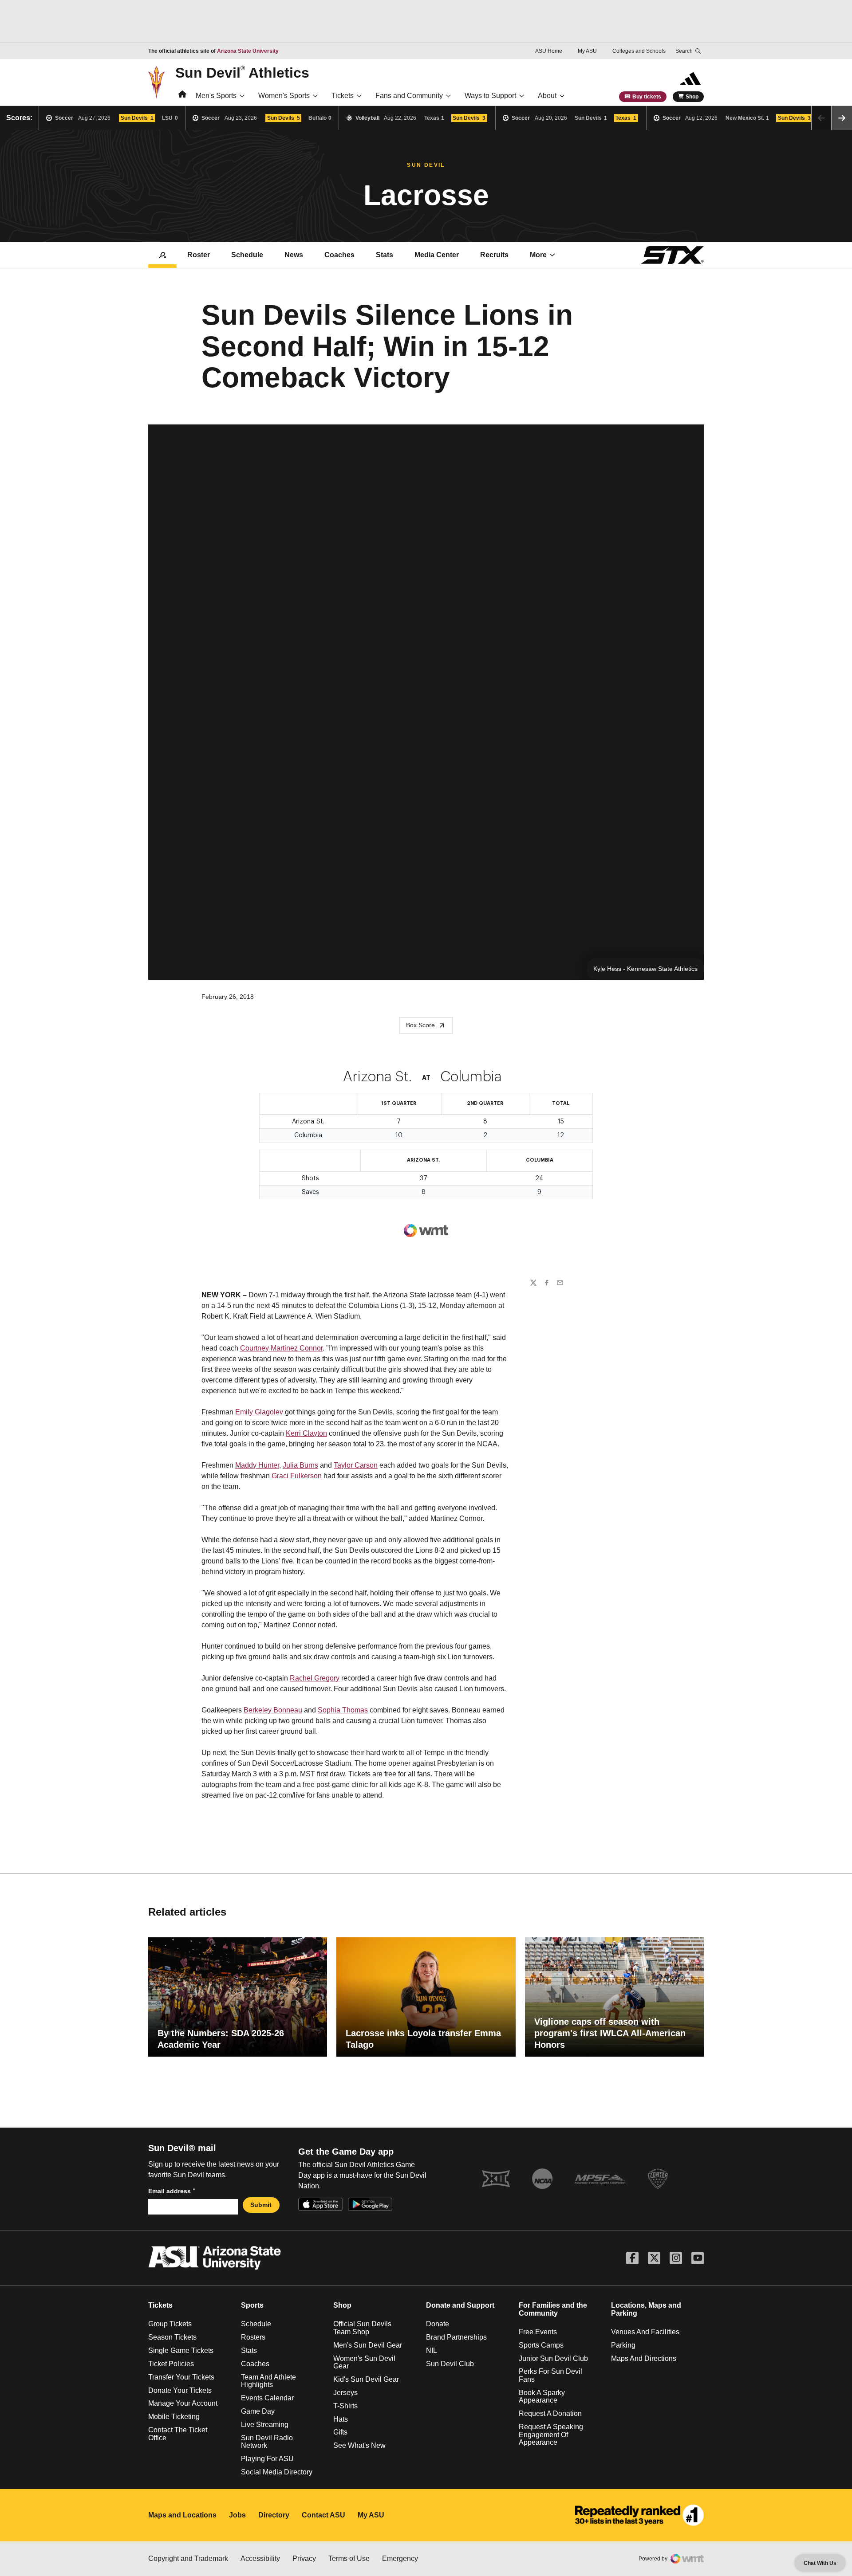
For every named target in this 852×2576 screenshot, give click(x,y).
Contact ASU (323, 2515)
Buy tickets (647, 97)
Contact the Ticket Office (178, 2434)
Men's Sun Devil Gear (368, 2345)
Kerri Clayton (306, 1433)
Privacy (304, 2558)
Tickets (343, 96)
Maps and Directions (644, 2358)
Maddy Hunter (257, 1465)
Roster (199, 255)
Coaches (339, 255)
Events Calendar (267, 2398)
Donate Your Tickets (180, 2390)
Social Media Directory (277, 2472)
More (538, 255)
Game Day (258, 2411)
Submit (261, 2205)
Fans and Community (409, 96)
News (294, 255)
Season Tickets (172, 2337)
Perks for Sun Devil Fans (550, 2375)
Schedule (247, 255)
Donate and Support (460, 2305)
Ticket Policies (171, 2364)
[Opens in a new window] (639, 2515)
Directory (274, 2515)
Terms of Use (349, 2558)
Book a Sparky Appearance (542, 2397)
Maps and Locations (182, 2515)
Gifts (340, 2432)
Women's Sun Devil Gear (364, 2362)
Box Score (420, 1025)
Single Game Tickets (181, 2350)
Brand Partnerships (456, 2337)
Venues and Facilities (645, 2332)
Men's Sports (216, 96)
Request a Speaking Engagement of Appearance (551, 2435)
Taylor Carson (356, 1465)
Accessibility (260, 2558)
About (547, 96)
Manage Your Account (183, 2403)
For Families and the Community (553, 2309)
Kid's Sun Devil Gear (366, 2379)
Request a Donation (550, 2413)
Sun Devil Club (450, 2364)
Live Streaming (265, 2425)
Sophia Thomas (343, 1710)
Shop (692, 97)
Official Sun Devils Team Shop (362, 2328)
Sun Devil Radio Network (267, 2442)
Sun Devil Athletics (242, 72)
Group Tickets (170, 2324)
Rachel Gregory (315, 1678)
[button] (842, 118)
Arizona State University (248, 51)
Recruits (494, 255)
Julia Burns (300, 1465)
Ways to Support (490, 96)
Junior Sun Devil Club (553, 2358)
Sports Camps (541, 2345)
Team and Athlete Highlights (268, 2381)
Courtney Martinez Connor (281, 1348)
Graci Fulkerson (297, 1476)
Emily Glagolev (259, 1412)
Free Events (538, 2332)
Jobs (237, 2515)
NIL (432, 2350)
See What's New (359, 2445)
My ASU (587, 51)
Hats (341, 2419)
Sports (252, 2305)
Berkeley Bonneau (273, 1710)
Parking (623, 2345)
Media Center (437, 255)
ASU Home (549, 51)
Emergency (400, 2558)
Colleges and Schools (639, 51)
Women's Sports (284, 96)
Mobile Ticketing (174, 2417)
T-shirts (345, 2406)
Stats (385, 255)
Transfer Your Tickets (181, 2377)
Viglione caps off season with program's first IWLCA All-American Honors (610, 2033)
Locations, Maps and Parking (646, 2309)
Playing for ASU (267, 2459)
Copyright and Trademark (188, 2558)
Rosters (253, 2337)
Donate (438, 2324)
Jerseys (345, 2393)
